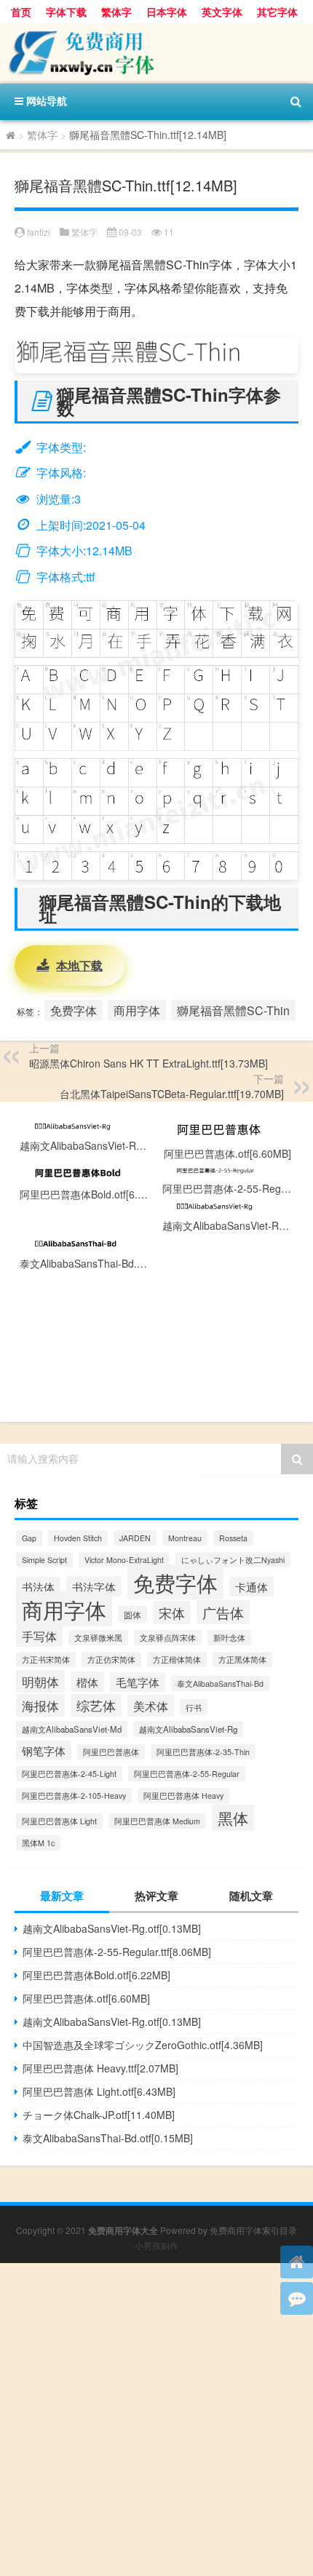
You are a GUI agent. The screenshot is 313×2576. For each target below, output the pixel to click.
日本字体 (167, 12)
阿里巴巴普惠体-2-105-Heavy (74, 1796)
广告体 (223, 1612)
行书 (194, 1707)
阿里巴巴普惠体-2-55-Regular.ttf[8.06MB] (117, 1952)
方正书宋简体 (46, 1659)
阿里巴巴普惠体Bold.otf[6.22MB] (96, 1975)
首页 (21, 12)
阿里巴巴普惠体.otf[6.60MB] (86, 1998)
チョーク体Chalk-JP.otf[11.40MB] (99, 2115)
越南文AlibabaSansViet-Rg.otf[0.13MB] (112, 1928)
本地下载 (79, 965)
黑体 (233, 1818)
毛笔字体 (138, 1682)
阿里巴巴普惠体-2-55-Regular (187, 1774)
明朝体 (40, 1681)
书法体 (38, 1587)
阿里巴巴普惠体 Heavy (183, 1796)
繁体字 (116, 12)
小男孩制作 (156, 2245)
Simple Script (44, 1560)
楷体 (87, 1682)
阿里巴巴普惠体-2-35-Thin (203, 1752)
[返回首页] (297, 2262)
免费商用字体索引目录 (253, 2230)
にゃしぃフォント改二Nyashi (233, 1560)
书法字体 (94, 1586)
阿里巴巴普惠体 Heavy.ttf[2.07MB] (100, 2068)
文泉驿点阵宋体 (168, 1638)
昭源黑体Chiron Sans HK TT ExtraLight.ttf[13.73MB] (148, 1063)
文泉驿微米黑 (98, 1638)
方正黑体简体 (242, 1659)
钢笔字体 (44, 1750)
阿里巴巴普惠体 (111, 1752)
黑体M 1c (38, 1843)
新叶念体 (229, 1638)
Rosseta (233, 1538)
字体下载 (66, 12)
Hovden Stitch (78, 1538)
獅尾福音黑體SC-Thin (233, 1010)
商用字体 (137, 1010)
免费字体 (74, 1010)
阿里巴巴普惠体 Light (59, 1821)
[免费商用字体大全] (156, 53)
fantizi (39, 232)
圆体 (132, 1614)
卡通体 (251, 1587)
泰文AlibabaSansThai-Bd (220, 1683)
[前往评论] (297, 2298)
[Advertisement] (156, 2420)
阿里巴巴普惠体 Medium (157, 1821)
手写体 (39, 1636)
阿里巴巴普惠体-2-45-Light (69, 1774)
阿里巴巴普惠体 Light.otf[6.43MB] (99, 2091)
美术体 (151, 1706)
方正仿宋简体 (111, 1659)
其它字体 (277, 12)
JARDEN (135, 1538)
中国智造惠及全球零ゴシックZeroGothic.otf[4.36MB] (143, 2045)
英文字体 (222, 12)
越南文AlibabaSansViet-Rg (188, 1729)
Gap (29, 1538)
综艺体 (96, 1705)
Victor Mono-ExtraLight (124, 1560)
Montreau (185, 1538)
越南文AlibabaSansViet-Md (72, 1729)
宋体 (172, 1613)
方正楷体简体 (177, 1659)
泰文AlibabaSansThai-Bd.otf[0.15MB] (108, 2138)
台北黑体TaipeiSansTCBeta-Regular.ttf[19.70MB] (172, 1094)
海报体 (40, 1705)
